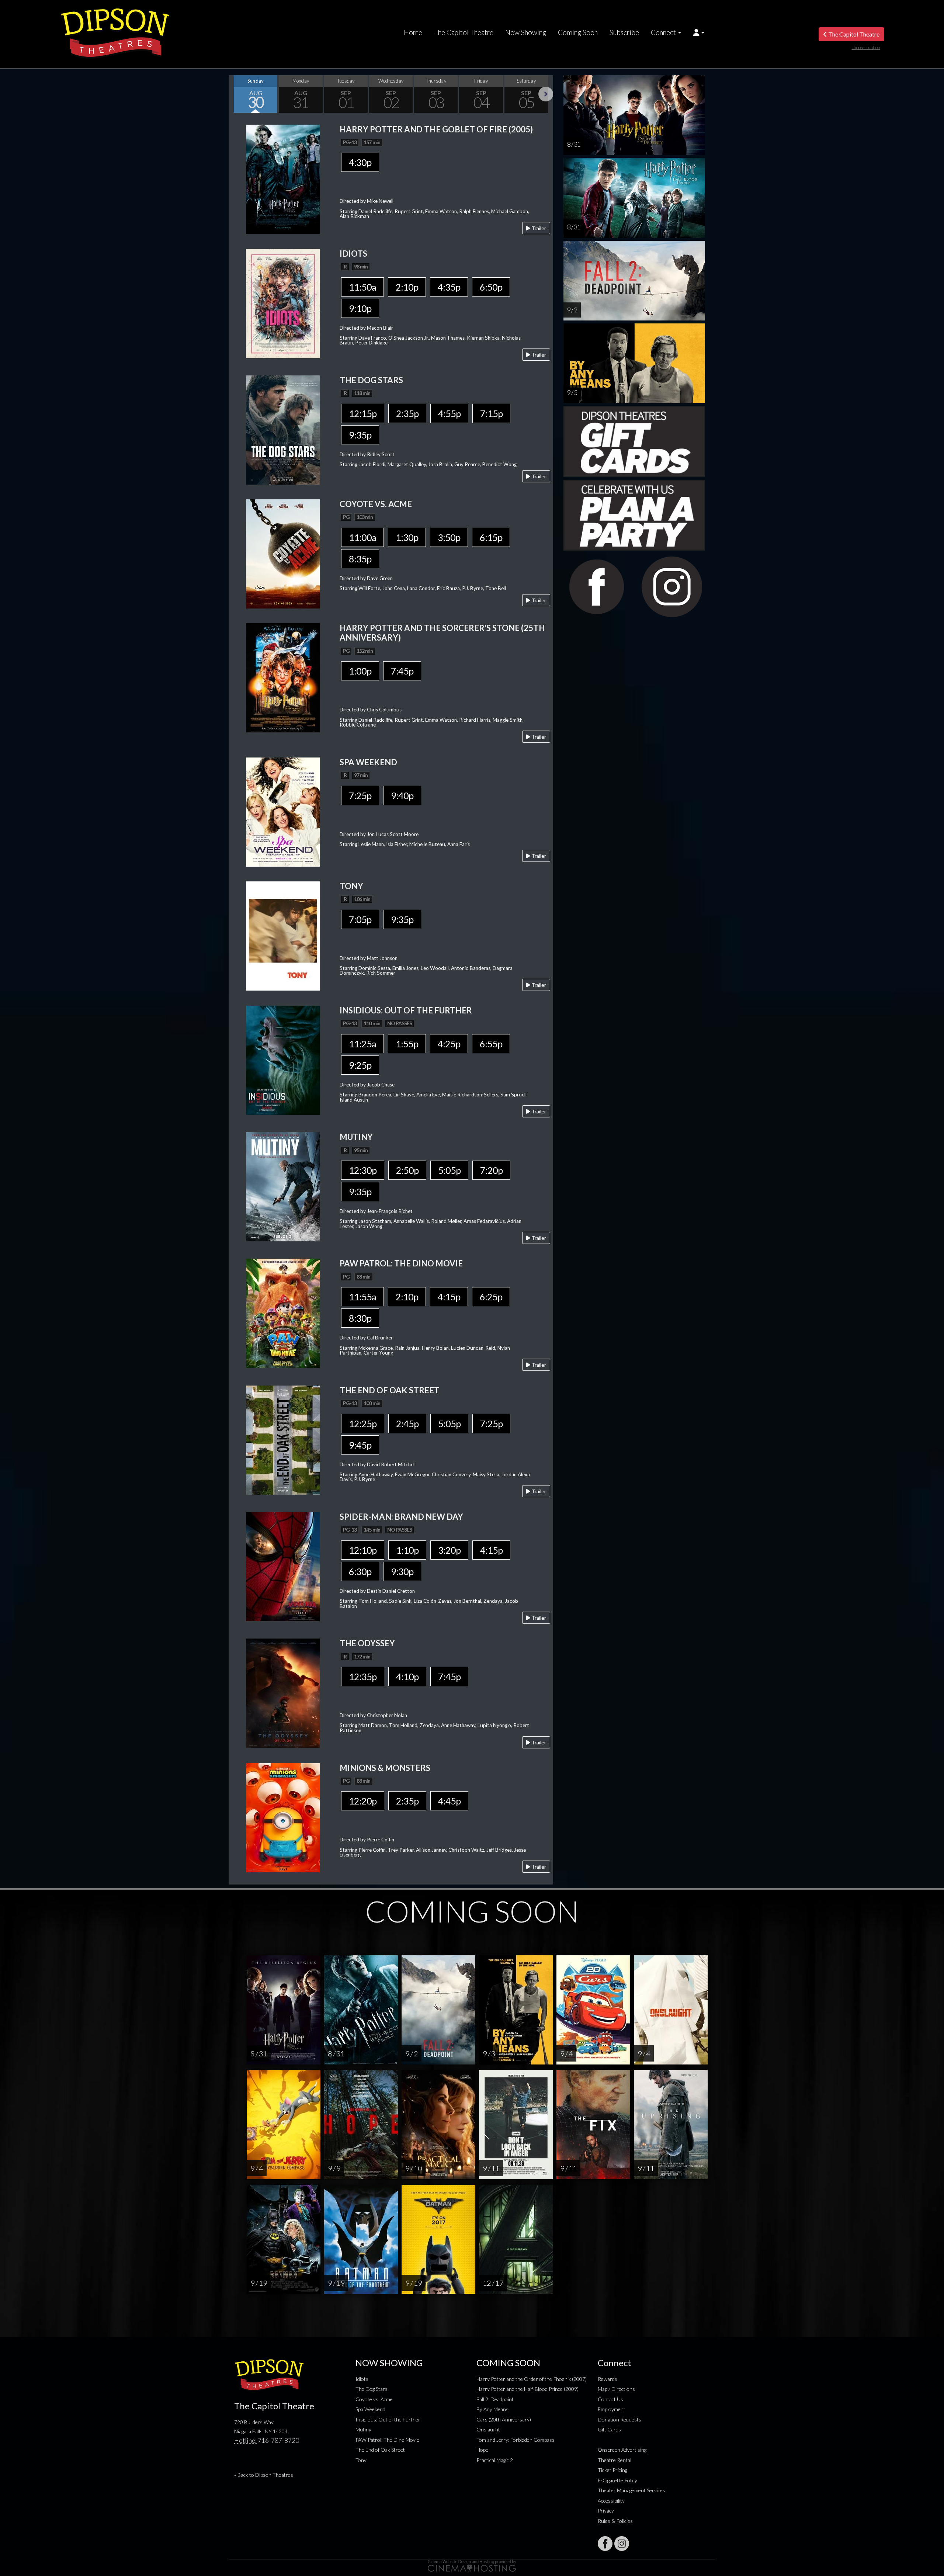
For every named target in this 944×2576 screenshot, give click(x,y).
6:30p (360, 1571)
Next (546, 94)
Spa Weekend (370, 2409)
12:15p (363, 413)
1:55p (407, 1044)
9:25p (360, 1065)
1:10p (407, 1550)
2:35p (407, 413)
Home (413, 32)
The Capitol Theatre (464, 32)
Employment (612, 2409)
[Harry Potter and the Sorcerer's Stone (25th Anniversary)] (283, 677)
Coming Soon (578, 32)
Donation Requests (619, 2419)
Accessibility (611, 2501)
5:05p (449, 1170)
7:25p (360, 795)
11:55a (362, 1297)
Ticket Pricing (612, 2470)
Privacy (606, 2511)
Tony (361, 2460)
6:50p (491, 287)
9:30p (402, 1571)
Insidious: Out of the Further (388, 2419)
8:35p (360, 559)
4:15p (449, 1297)
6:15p (491, 537)
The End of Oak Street (380, 2450)
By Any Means (492, 2409)
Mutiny (363, 2429)
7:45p (402, 671)
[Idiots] (283, 303)
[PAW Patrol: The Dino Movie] (283, 1313)
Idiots (362, 2379)
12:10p (363, 1550)
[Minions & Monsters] (283, 1817)
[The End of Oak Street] (283, 1439)
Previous (236, 94)
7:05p (360, 919)
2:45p (407, 1424)
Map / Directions (616, 2389)
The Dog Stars (372, 2389)
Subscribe (624, 32)
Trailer (538, 228)
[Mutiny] (283, 1186)
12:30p (363, 1170)
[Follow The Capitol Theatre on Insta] (622, 2544)
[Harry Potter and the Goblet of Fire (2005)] (283, 178)
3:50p (449, 537)
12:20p (363, 1801)
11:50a (362, 287)
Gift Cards (609, 2429)
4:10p (407, 1677)
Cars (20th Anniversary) (504, 2419)
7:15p (491, 413)
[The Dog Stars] (283, 429)
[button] (699, 32)
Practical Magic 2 (495, 2460)
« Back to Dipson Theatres (264, 2475)
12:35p (363, 1677)
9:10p (360, 308)
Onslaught (488, 2429)
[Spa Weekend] (283, 811)
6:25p (491, 1297)
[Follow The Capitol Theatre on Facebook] (605, 2544)
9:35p (360, 435)
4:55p (449, 413)
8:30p (360, 1318)
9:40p (402, 795)
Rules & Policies (615, 2521)
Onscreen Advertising (622, 2450)
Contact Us (610, 2399)
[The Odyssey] (283, 1693)
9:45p (360, 1445)
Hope (482, 2450)
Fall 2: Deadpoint (495, 2399)
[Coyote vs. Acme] (283, 553)
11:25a (362, 1044)
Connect (663, 32)
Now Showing (526, 32)
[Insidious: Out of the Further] (283, 1059)
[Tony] (283, 935)
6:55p (491, 1044)
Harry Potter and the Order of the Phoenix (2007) (532, 2379)
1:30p (407, 537)
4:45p (449, 1801)
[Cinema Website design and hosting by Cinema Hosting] (472, 2565)
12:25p (363, 1424)
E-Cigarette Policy (617, 2480)
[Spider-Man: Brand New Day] (283, 1566)
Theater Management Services (631, 2490)
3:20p (449, 1550)
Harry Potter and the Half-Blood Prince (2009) (527, 2389)
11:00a (362, 537)
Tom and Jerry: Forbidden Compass (516, 2440)
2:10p (407, 287)
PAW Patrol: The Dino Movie (387, 2440)
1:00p (360, 671)
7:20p (491, 1170)
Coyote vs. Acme (374, 2399)
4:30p (360, 162)
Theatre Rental (615, 2460)
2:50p (407, 1170)
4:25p (449, 1044)
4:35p (449, 287)
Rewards (608, 2379)
